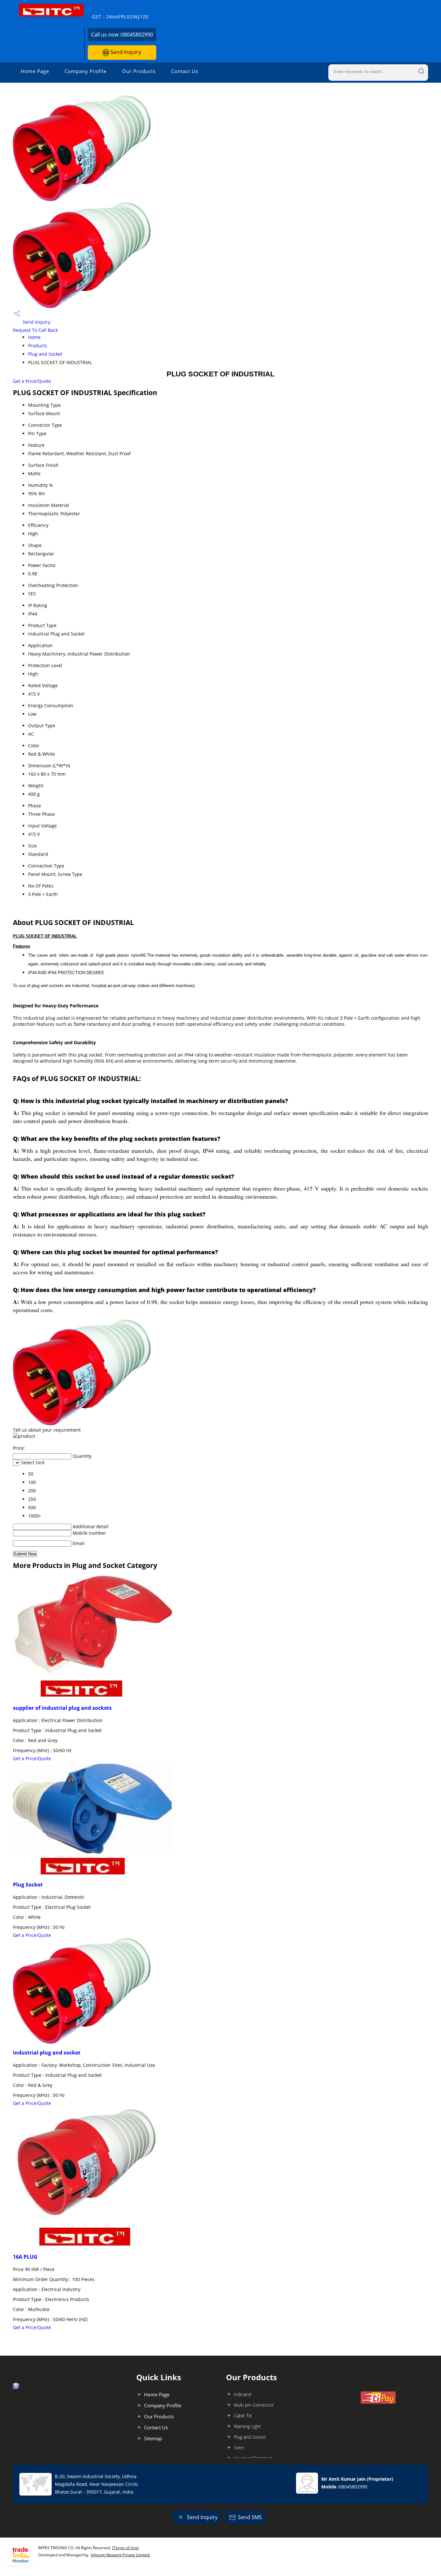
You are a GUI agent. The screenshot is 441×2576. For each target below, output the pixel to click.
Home (34, 337)
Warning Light (247, 2426)
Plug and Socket (45, 354)
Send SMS (250, 2517)
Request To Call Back (35, 330)
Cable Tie (243, 2416)
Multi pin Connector (254, 2405)
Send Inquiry (125, 52)
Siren (239, 2448)
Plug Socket (28, 1885)
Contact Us (185, 71)
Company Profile (86, 71)
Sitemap (153, 2438)
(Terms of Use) (125, 2548)
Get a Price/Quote (32, 381)
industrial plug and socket (47, 2053)
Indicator (243, 2394)
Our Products (139, 71)
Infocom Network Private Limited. (120, 2555)
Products (38, 346)
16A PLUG (25, 2257)
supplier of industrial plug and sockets (62, 1708)
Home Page (35, 71)
